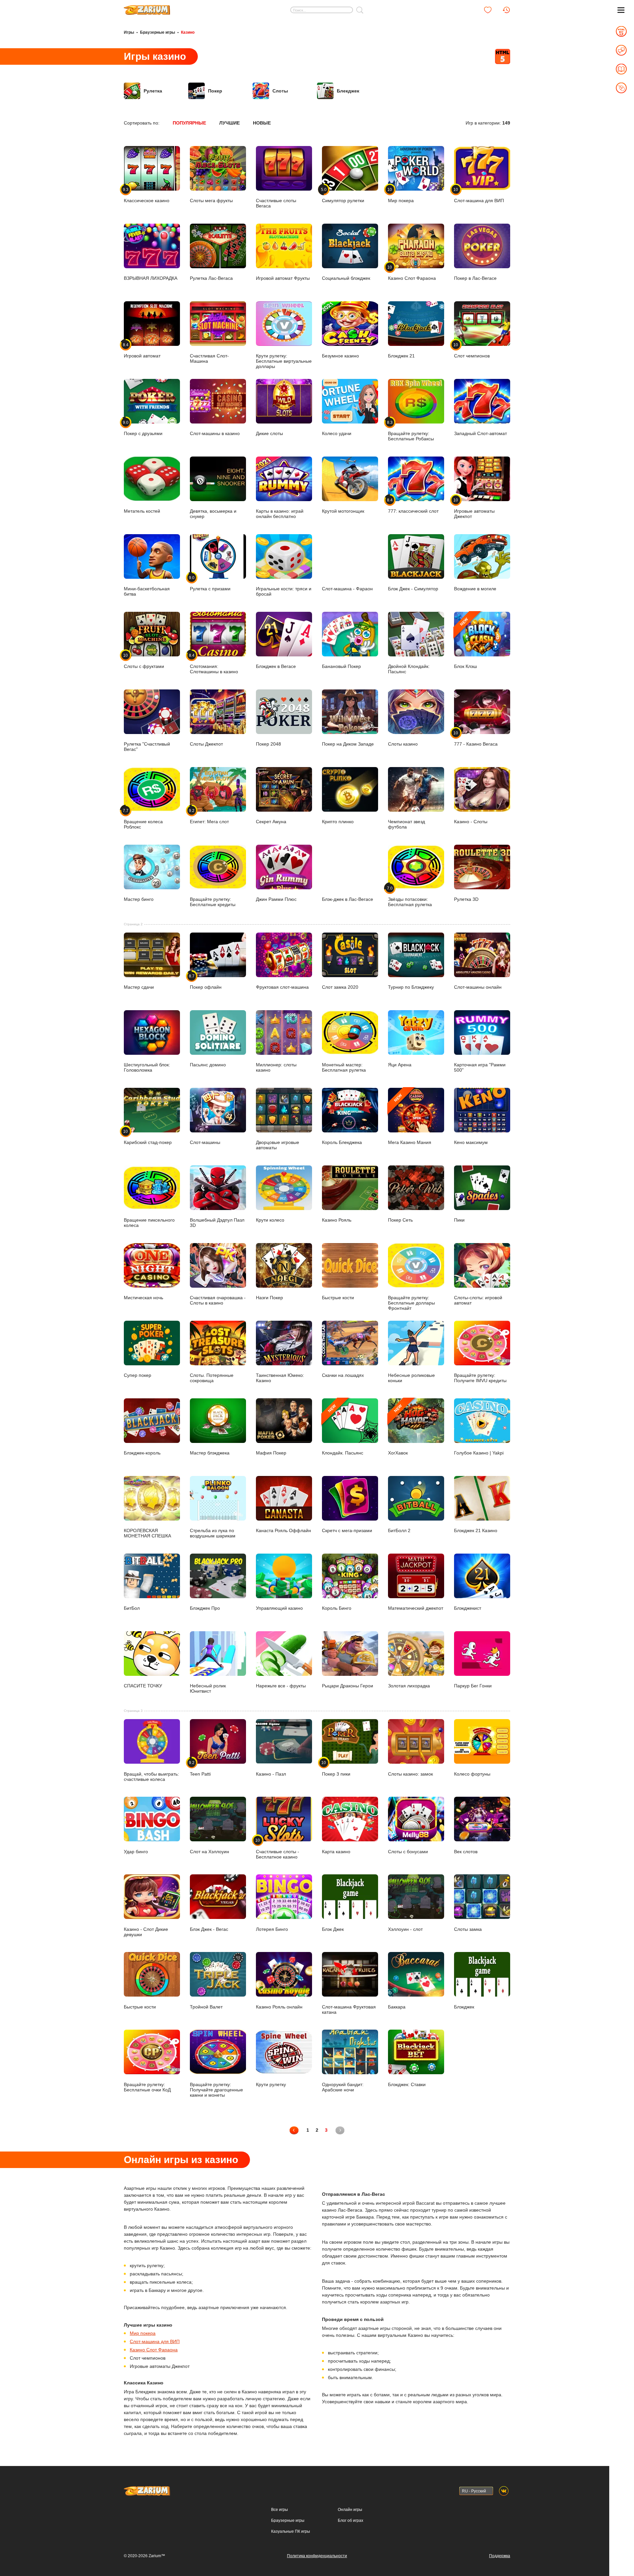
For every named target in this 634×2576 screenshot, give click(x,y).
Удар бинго (136, 1851)
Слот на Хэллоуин (210, 1851)
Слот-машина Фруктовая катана (349, 2009)
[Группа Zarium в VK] (504, 2491)
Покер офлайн (206, 982)
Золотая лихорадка (409, 1686)
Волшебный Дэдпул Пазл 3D (217, 1223)
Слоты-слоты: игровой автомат (478, 1300)
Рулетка (153, 91)
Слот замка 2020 (340, 987)
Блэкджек (464, 2007)
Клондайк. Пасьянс (343, 1430)
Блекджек (348, 91)
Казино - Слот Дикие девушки (146, 1932)
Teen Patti (200, 1768)
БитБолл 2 (399, 1530)
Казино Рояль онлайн (279, 2007)
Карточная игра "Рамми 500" (480, 1067)
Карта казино (336, 1851)
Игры (129, 32)
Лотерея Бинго (272, 1929)
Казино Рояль (337, 1220)
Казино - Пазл (271, 1774)
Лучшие (229, 123)
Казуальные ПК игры (291, 2531)
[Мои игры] (488, 10)
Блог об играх (351, 2521)
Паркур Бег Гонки (473, 1686)
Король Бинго (337, 1608)
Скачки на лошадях (343, 1375)
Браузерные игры (158, 32)
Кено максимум (471, 1142)
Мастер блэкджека (210, 1453)
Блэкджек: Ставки (407, 2084)
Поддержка (500, 2556)
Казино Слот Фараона (154, 2350)
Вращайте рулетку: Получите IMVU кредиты (480, 1378)
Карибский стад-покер (148, 1137)
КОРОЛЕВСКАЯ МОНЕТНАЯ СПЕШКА (147, 1533)
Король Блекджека (342, 1142)
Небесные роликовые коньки (411, 1378)
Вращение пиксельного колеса (149, 1223)
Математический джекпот (416, 1608)
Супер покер (138, 1375)
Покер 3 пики (336, 1768)
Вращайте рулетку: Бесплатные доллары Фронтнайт (411, 1303)
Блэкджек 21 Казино (476, 1530)
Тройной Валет (206, 2007)
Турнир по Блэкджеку (411, 987)
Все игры (280, 2510)
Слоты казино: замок (410, 1774)
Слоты (280, 91)
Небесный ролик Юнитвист (208, 1688)
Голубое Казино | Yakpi (479, 1453)
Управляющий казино (279, 1608)
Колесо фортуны (472, 1774)
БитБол (132, 1608)
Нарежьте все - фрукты (281, 1686)
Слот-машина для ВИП (155, 2341)
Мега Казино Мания (410, 1119)
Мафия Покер (271, 1453)
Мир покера (143, 2333)
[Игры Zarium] (147, 8)
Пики (459, 1220)
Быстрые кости (338, 1298)
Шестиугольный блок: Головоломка (147, 1067)
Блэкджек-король (142, 1453)
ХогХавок (398, 1430)
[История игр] (506, 10)
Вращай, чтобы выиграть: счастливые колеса (151, 1776)
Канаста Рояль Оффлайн (283, 1530)
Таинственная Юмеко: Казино (280, 1378)
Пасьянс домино (208, 1065)
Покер (215, 91)
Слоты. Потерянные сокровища (212, 1378)
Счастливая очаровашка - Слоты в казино (218, 1300)
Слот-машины (205, 1142)
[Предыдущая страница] (294, 2130)
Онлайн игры (350, 2510)
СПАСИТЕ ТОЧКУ (143, 1686)
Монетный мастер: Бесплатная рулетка (344, 1067)
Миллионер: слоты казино (276, 1067)
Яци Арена (400, 1065)
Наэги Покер (269, 1298)
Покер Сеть (400, 1220)
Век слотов (466, 1851)
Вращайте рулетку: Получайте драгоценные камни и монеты (216, 2090)
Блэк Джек (333, 1929)
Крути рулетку (271, 2084)
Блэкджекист (468, 1608)
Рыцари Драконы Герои (348, 1686)
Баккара (397, 2007)
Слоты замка (468, 1929)
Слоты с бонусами (408, 1851)
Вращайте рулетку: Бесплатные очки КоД (147, 2087)
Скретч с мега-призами (347, 1530)
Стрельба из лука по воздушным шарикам (213, 1533)
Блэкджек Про (205, 1608)
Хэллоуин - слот (405, 1929)
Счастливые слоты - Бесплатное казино (278, 1849)
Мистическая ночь (143, 1298)
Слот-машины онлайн (478, 987)
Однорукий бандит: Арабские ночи (343, 2087)
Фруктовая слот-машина (282, 987)
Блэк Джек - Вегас (209, 1929)
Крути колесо (270, 1220)
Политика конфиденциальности (317, 2556)
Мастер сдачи (139, 987)
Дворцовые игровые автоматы (278, 1145)
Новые (262, 123)
